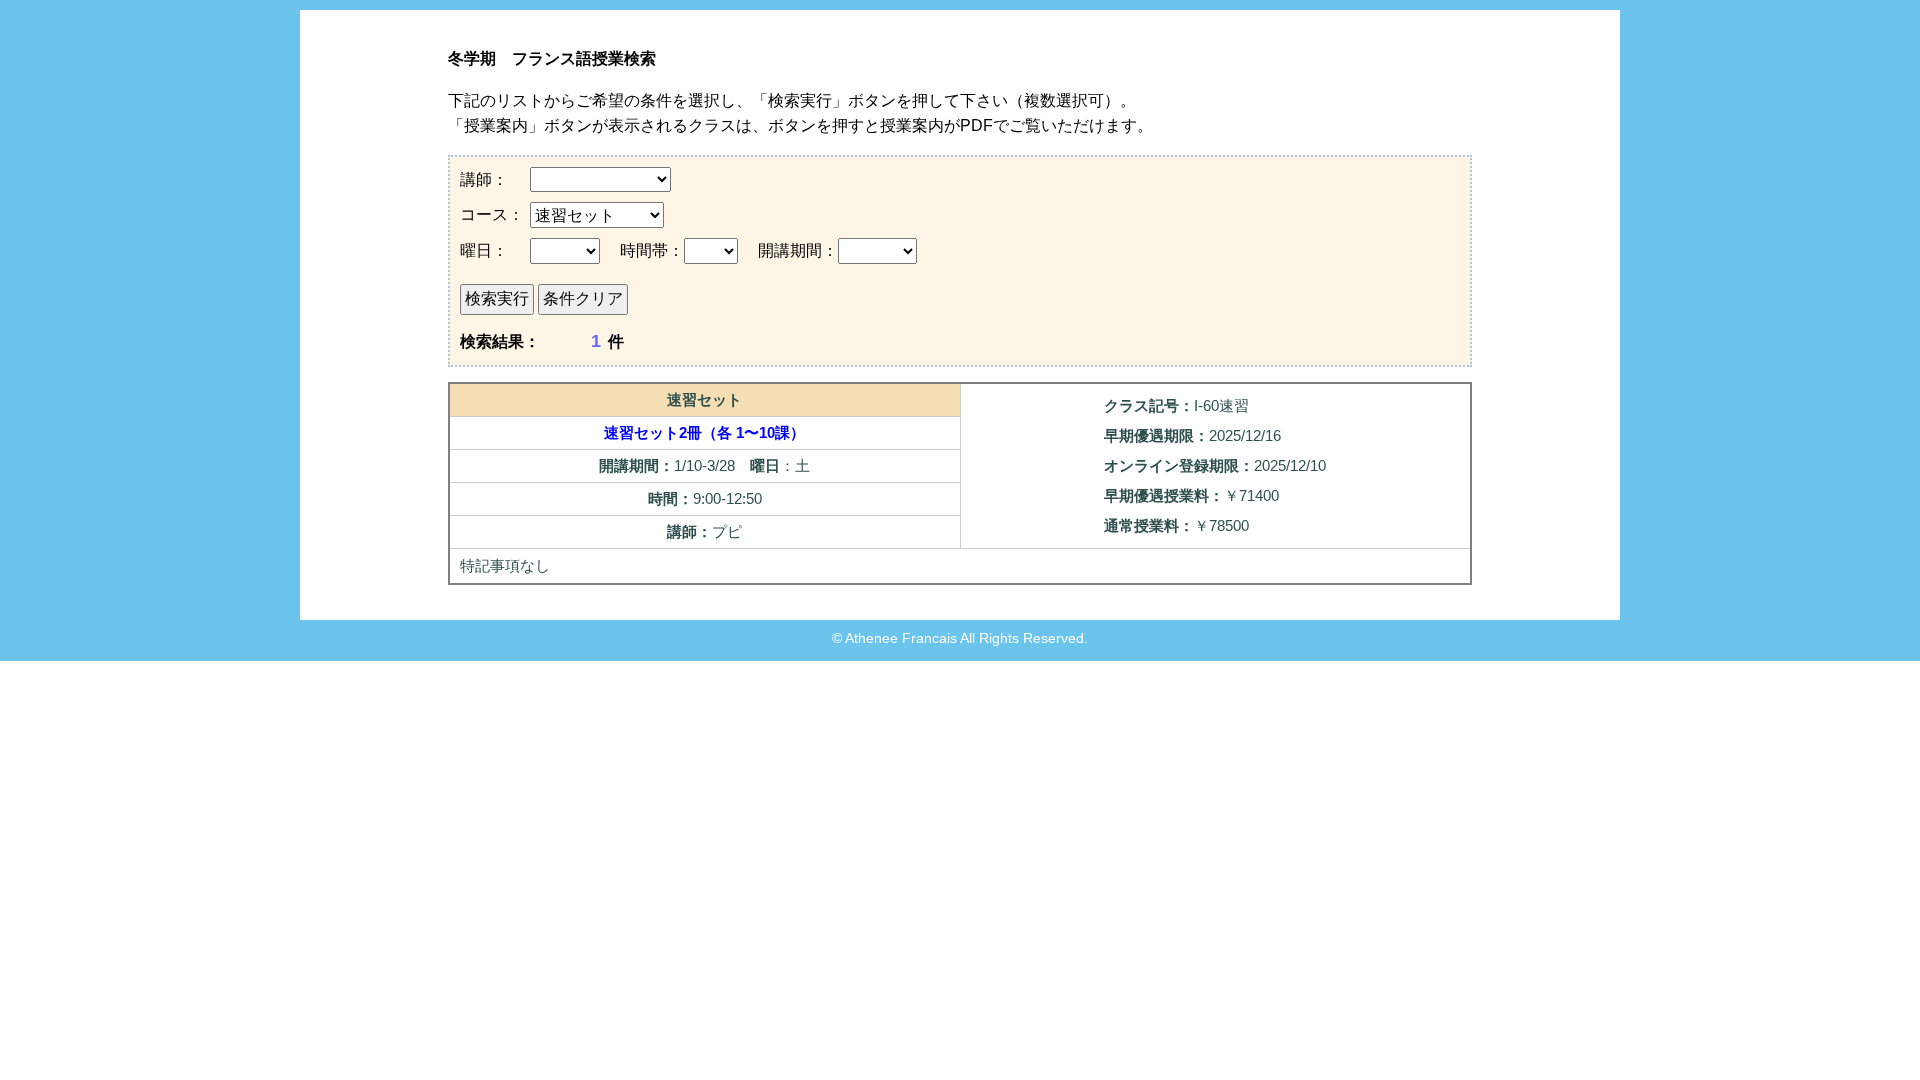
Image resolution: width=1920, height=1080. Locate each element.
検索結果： (500, 341)
